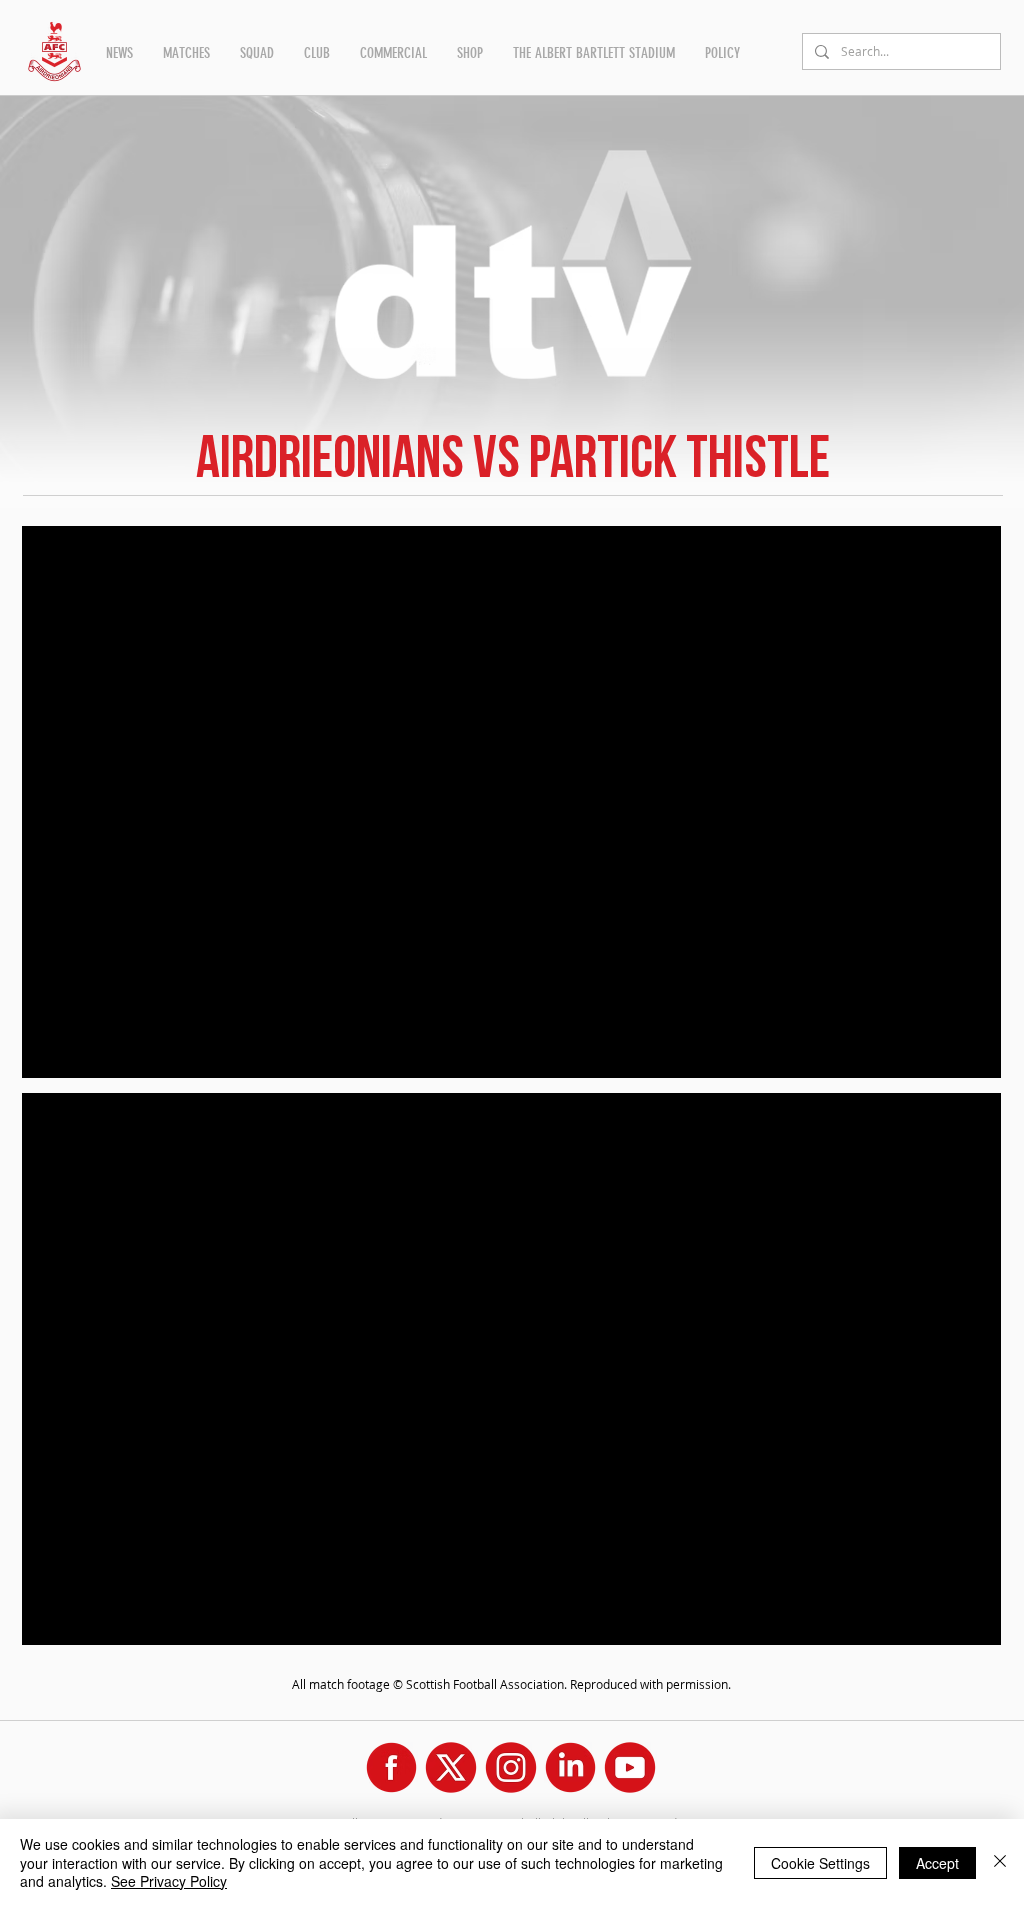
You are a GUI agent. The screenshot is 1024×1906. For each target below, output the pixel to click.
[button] (119, 53)
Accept (937, 1863)
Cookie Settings (820, 1863)
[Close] (1000, 1862)
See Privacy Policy (169, 1881)
